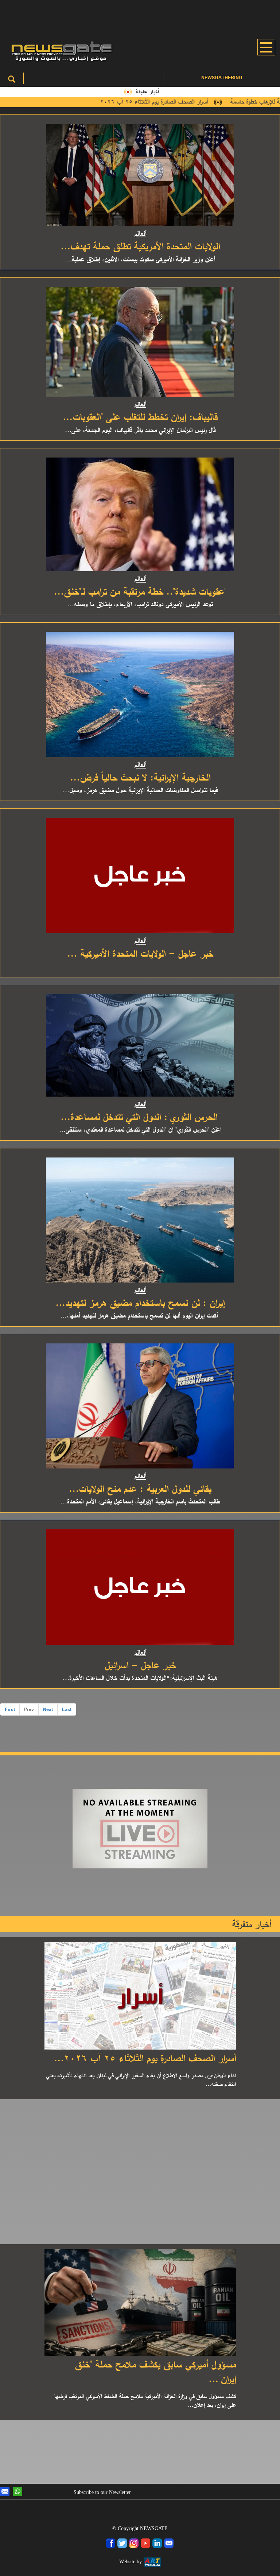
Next (48, 1709)
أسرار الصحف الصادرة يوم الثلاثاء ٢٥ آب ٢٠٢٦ (170, 102)
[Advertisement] (140, 16)
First (10, 1709)
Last (67, 1709)
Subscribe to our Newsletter (102, 2492)
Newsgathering (222, 77)
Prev (29, 1709)
